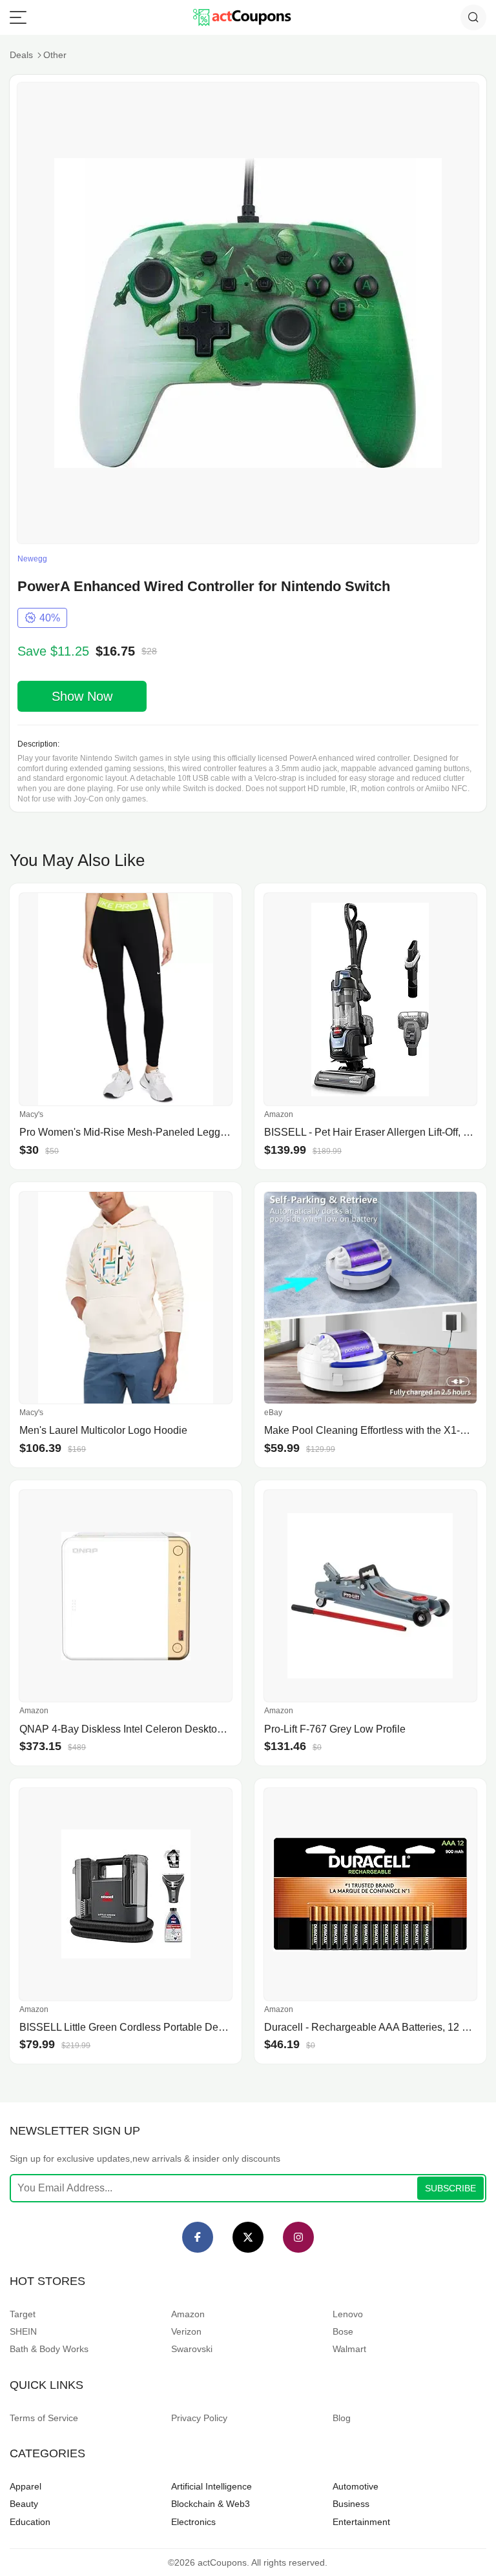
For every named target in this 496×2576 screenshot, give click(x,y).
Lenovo (348, 2314)
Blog (342, 2418)
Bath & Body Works (49, 2349)
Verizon (186, 2331)
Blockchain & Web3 (211, 2504)
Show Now (82, 696)
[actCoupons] (242, 17)
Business (351, 2504)
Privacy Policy (199, 2418)
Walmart (349, 2349)
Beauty (24, 2504)
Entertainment (361, 2522)
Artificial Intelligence (212, 2486)
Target (23, 2314)
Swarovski (192, 2349)
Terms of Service (44, 2418)
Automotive (356, 2486)
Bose (343, 2331)
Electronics (193, 2522)
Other (55, 55)
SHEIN (23, 2331)
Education (30, 2522)
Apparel (26, 2486)
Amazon (188, 2314)
